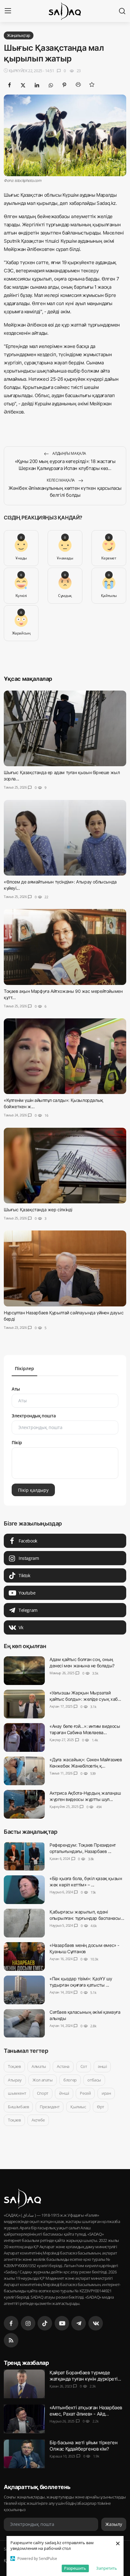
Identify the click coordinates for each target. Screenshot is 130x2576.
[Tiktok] (45, 2323)
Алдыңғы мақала (69, 453)
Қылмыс (78, 2107)
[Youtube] (62, 2323)
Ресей (85, 2093)
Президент (50, 2107)
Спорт (43, 2093)
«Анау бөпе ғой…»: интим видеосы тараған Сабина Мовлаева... (85, 1729)
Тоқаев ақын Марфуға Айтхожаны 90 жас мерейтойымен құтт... (63, 994)
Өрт (100, 2107)
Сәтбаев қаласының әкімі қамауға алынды (85, 2015)
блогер (70, 2080)
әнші (102, 2066)
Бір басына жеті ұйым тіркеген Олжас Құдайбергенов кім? (83, 2445)
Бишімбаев (18, 2107)
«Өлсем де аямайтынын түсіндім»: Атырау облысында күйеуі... (60, 885)
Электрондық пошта (34, 1416)
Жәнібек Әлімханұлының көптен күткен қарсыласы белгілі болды (65, 492)
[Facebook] (11, 2323)
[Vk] (96, 2323)
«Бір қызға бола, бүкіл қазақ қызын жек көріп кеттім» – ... (86, 1881)
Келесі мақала (61, 480)
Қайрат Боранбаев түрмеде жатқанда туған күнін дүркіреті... (85, 2375)
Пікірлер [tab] (24, 1368)
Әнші (64, 2093)
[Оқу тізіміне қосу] (92, 84)
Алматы (39, 2066)
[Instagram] (28, 2323)
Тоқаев (14, 2066)
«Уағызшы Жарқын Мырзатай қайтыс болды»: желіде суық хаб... (85, 1696)
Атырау (15, 2080)
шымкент (17, 2093)
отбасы (94, 2080)
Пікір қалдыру (33, 1490)
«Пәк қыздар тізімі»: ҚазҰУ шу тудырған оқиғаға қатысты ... (81, 1982)
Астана (63, 2066)
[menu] (8, 11)
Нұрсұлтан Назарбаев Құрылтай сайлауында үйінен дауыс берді (64, 1315)
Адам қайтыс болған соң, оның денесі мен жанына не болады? (82, 1662)
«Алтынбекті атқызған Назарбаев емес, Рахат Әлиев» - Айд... (86, 2410)
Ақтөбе (38, 2120)
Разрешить (75, 2568)
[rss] (11, 2340)
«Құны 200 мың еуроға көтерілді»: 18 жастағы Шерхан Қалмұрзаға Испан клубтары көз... (65, 465)
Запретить (107, 2568)
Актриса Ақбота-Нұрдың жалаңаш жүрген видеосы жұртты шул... (85, 1796)
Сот (84, 2066)
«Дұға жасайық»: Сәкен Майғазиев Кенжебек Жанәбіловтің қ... (86, 1763)
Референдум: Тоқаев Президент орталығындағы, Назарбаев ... (83, 1848)
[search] (122, 11)
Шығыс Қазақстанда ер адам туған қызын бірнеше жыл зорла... (62, 776)
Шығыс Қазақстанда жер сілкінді (38, 1210)
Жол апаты (42, 2080)
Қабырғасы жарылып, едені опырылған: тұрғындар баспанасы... (87, 1915)
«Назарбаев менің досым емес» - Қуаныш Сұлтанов (84, 1948)
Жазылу (114, 2524)
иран (106, 2093)
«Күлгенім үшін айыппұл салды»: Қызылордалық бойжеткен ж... (53, 1103)
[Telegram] (79, 2323)
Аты (16, 1389)
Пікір (17, 1442)
